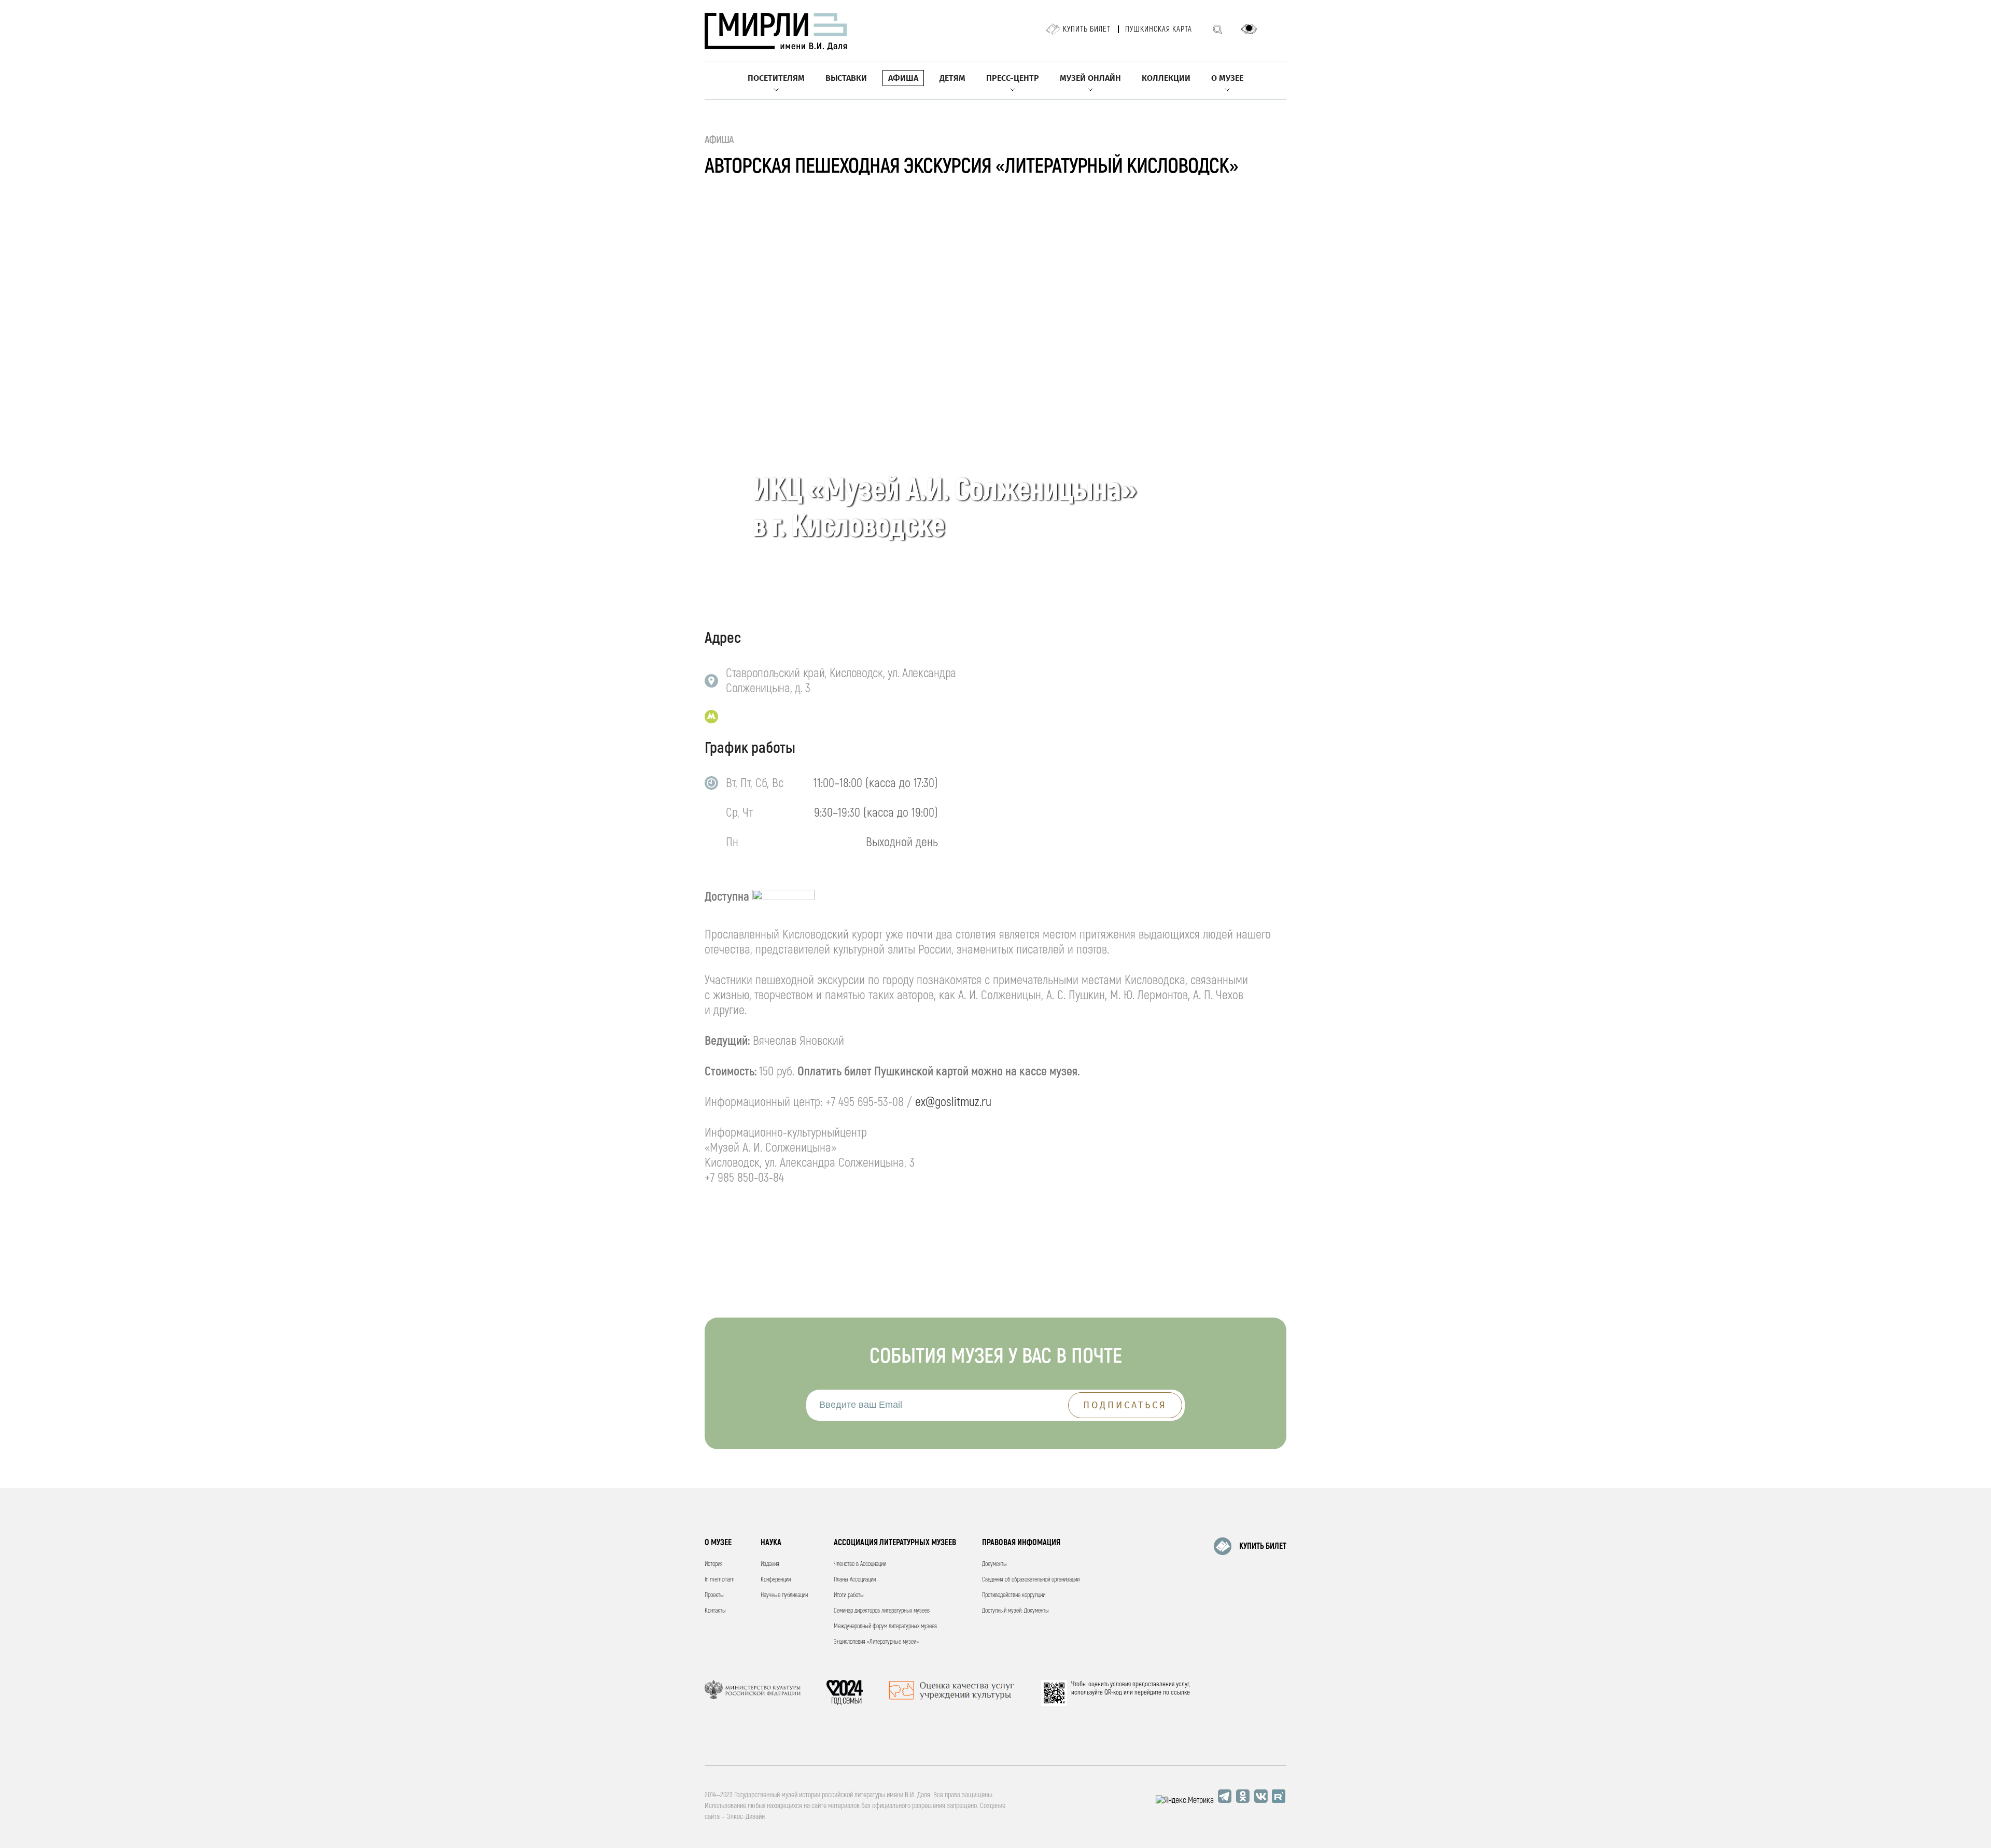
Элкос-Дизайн (746, 1817)
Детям (952, 78)
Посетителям (776, 78)
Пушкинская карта (1159, 29)
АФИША (719, 140)
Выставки (846, 78)
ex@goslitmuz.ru (953, 1102)
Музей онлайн (1090, 78)
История (714, 1564)
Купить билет (1087, 29)
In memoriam (720, 1580)
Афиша (903, 78)
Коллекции (1166, 78)
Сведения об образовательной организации (1031, 1580)
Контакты (715, 1611)
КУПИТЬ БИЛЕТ (1263, 1546)
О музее (1227, 78)
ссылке (1180, 1692)
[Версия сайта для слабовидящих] (1249, 29)
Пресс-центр (1013, 78)
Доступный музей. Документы (1015, 1611)
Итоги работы (849, 1595)
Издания (770, 1564)
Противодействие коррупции (1014, 1595)
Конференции (776, 1580)
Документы (994, 1564)
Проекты (714, 1595)
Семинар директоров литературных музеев (882, 1611)
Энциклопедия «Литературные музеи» (876, 1642)
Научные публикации (784, 1595)
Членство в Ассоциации (860, 1564)
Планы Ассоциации (855, 1580)
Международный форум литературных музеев (885, 1626)
